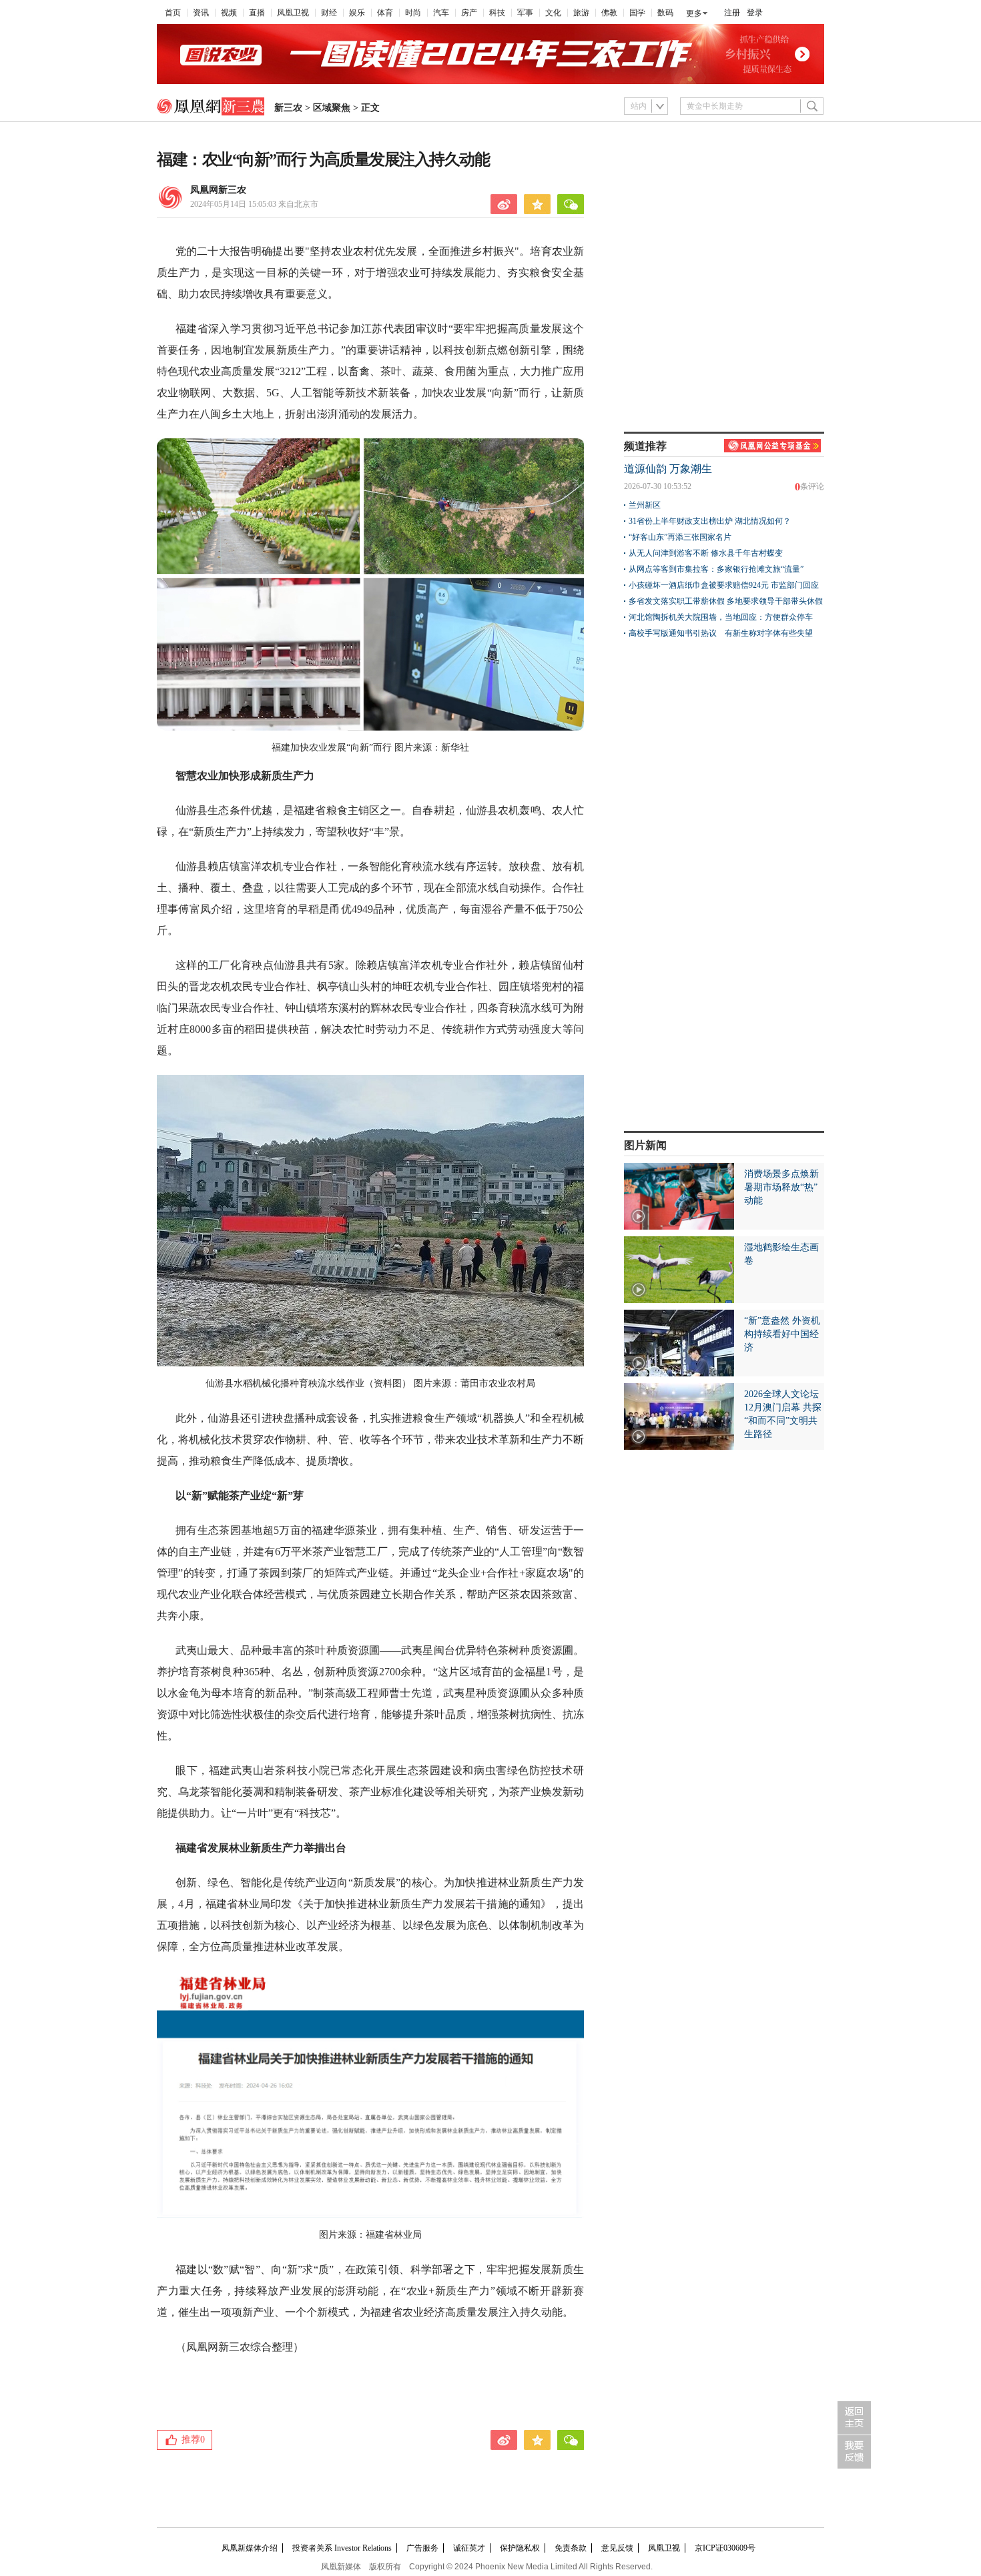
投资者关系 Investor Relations (342, 2548)
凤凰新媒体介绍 (250, 2548)
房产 (469, 13)
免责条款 (571, 2548)
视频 (229, 13)
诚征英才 (469, 2548)
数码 (665, 13)
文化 (553, 13)
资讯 (201, 13)
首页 (173, 13)
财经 (329, 13)
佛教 (609, 13)
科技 (497, 13)
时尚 (413, 13)
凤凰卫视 (293, 13)
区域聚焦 (332, 108)
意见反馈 (617, 2548)
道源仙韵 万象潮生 (668, 469)
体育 (385, 13)
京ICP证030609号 (725, 2548)
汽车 (441, 13)
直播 (257, 13)
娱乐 (357, 13)
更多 (694, 13)
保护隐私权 (520, 2548)
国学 (637, 13)
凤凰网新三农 (218, 190)
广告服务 (422, 2548)
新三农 (288, 108)
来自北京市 (254, 204)
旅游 (581, 13)
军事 (525, 13)
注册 (732, 13)
